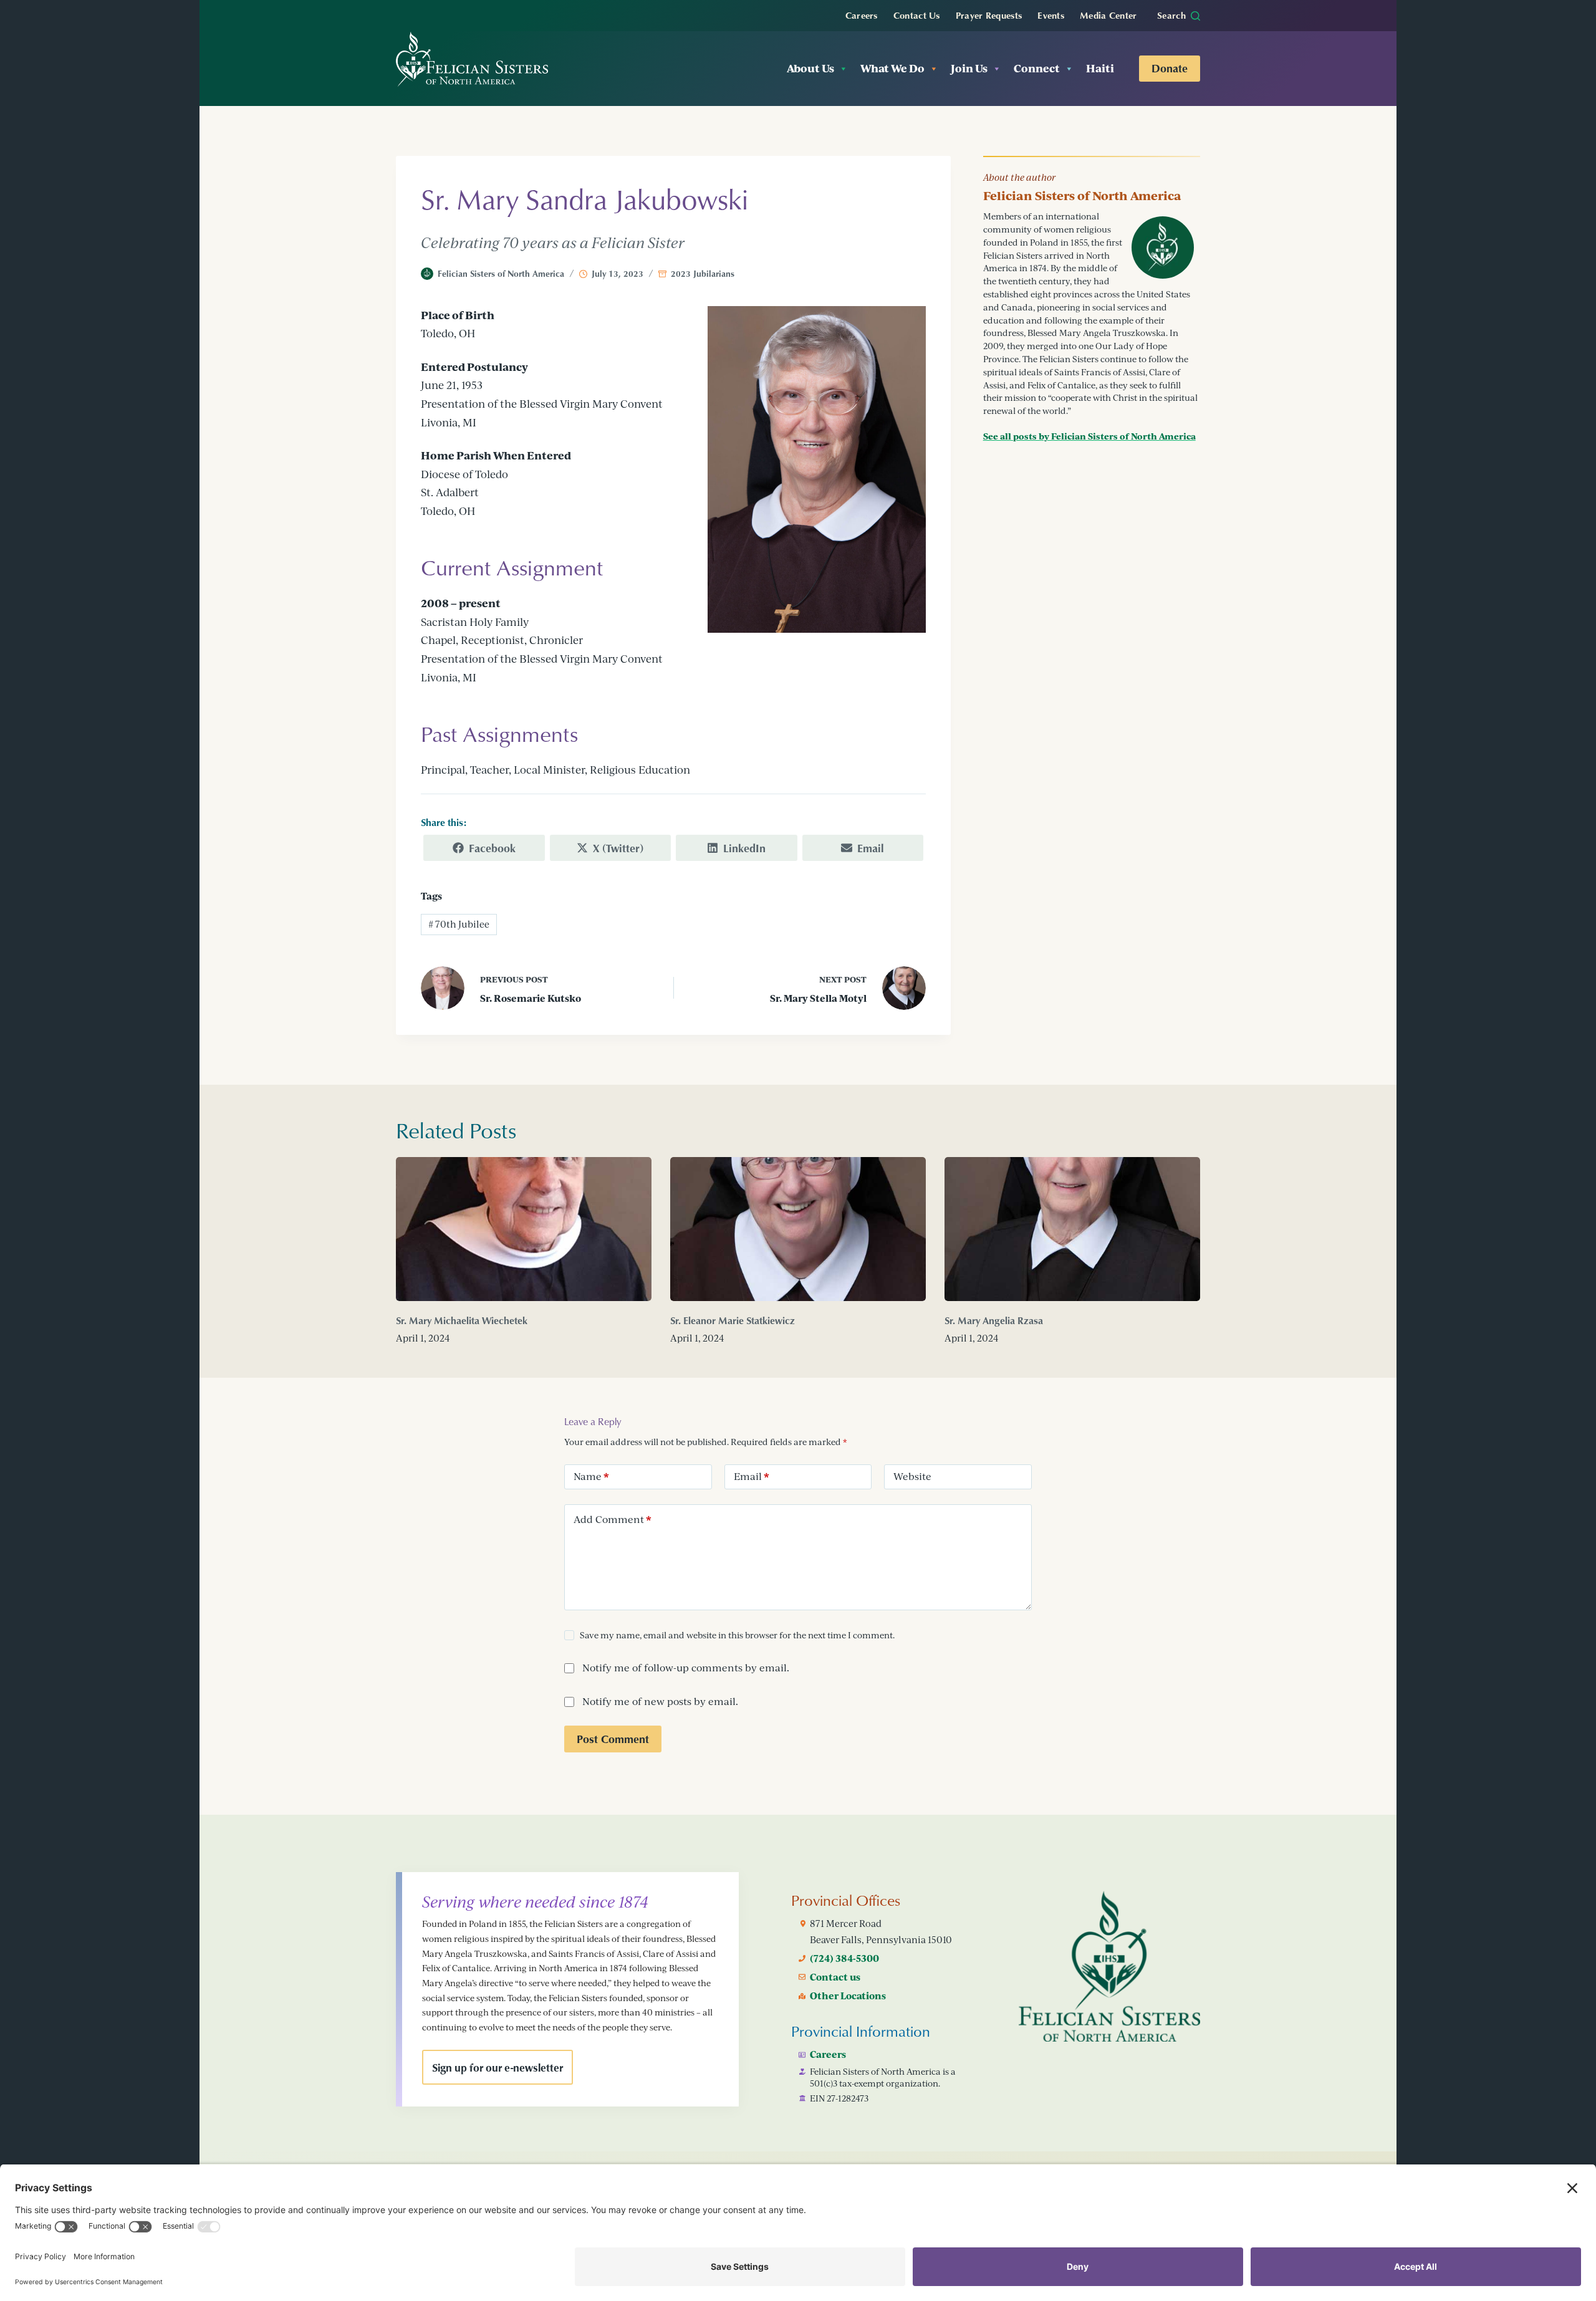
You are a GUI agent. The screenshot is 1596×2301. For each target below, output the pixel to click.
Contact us (835, 1977)
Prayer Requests (989, 15)
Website (912, 1476)
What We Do (892, 68)
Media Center (1108, 15)
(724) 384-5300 (844, 1958)
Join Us (969, 68)
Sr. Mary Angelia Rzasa (994, 1320)
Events (1051, 15)
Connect (1037, 68)
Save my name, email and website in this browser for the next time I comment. (737, 1635)
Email (752, 1476)
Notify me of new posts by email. (660, 1701)
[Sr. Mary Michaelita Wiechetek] (524, 1229)
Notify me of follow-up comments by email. (686, 1668)
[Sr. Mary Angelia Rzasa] (1072, 1229)
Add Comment (613, 1519)
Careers (862, 15)
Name (591, 1476)
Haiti (1100, 68)
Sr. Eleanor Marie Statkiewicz (733, 1320)
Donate (1170, 68)
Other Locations (848, 1996)
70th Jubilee (459, 924)
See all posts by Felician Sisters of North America (1089, 436)
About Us (810, 68)
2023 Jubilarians (703, 273)
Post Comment (613, 1739)
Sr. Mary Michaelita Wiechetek (462, 1320)
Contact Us (917, 15)
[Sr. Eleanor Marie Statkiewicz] (798, 1229)
